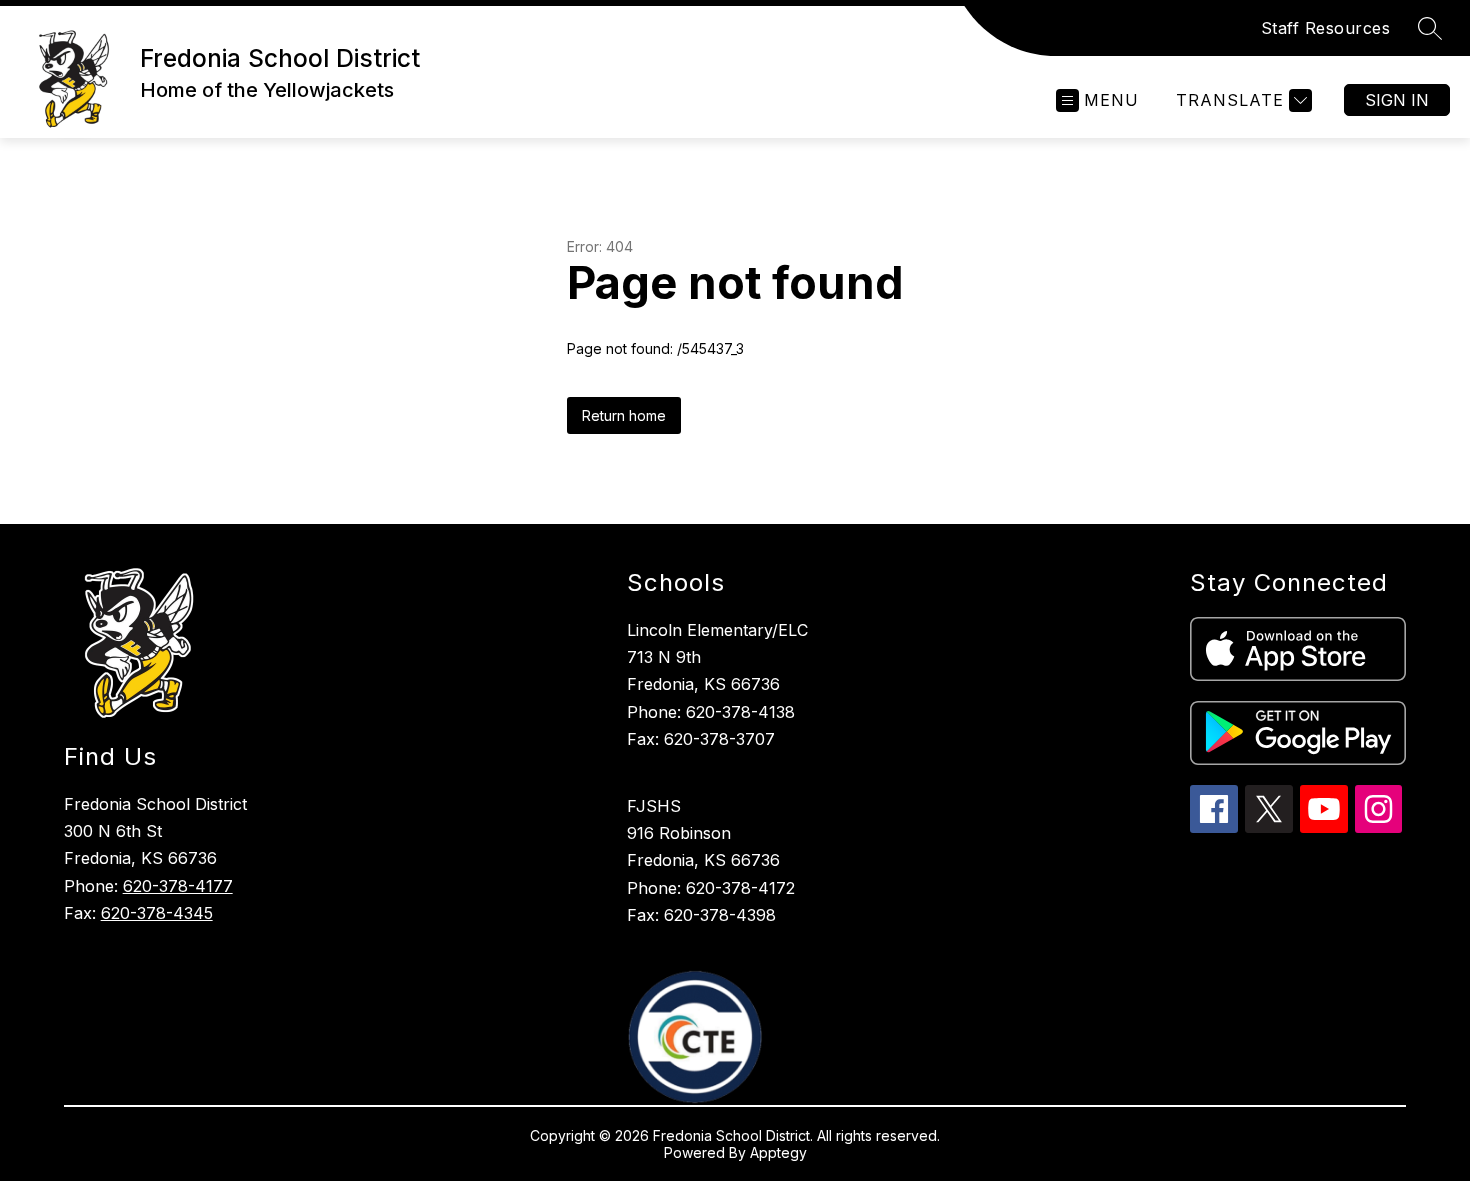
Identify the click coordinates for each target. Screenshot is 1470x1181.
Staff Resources (1326, 28)
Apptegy (778, 1152)
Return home (624, 415)
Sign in (1397, 100)
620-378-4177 (178, 886)
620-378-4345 (157, 913)
